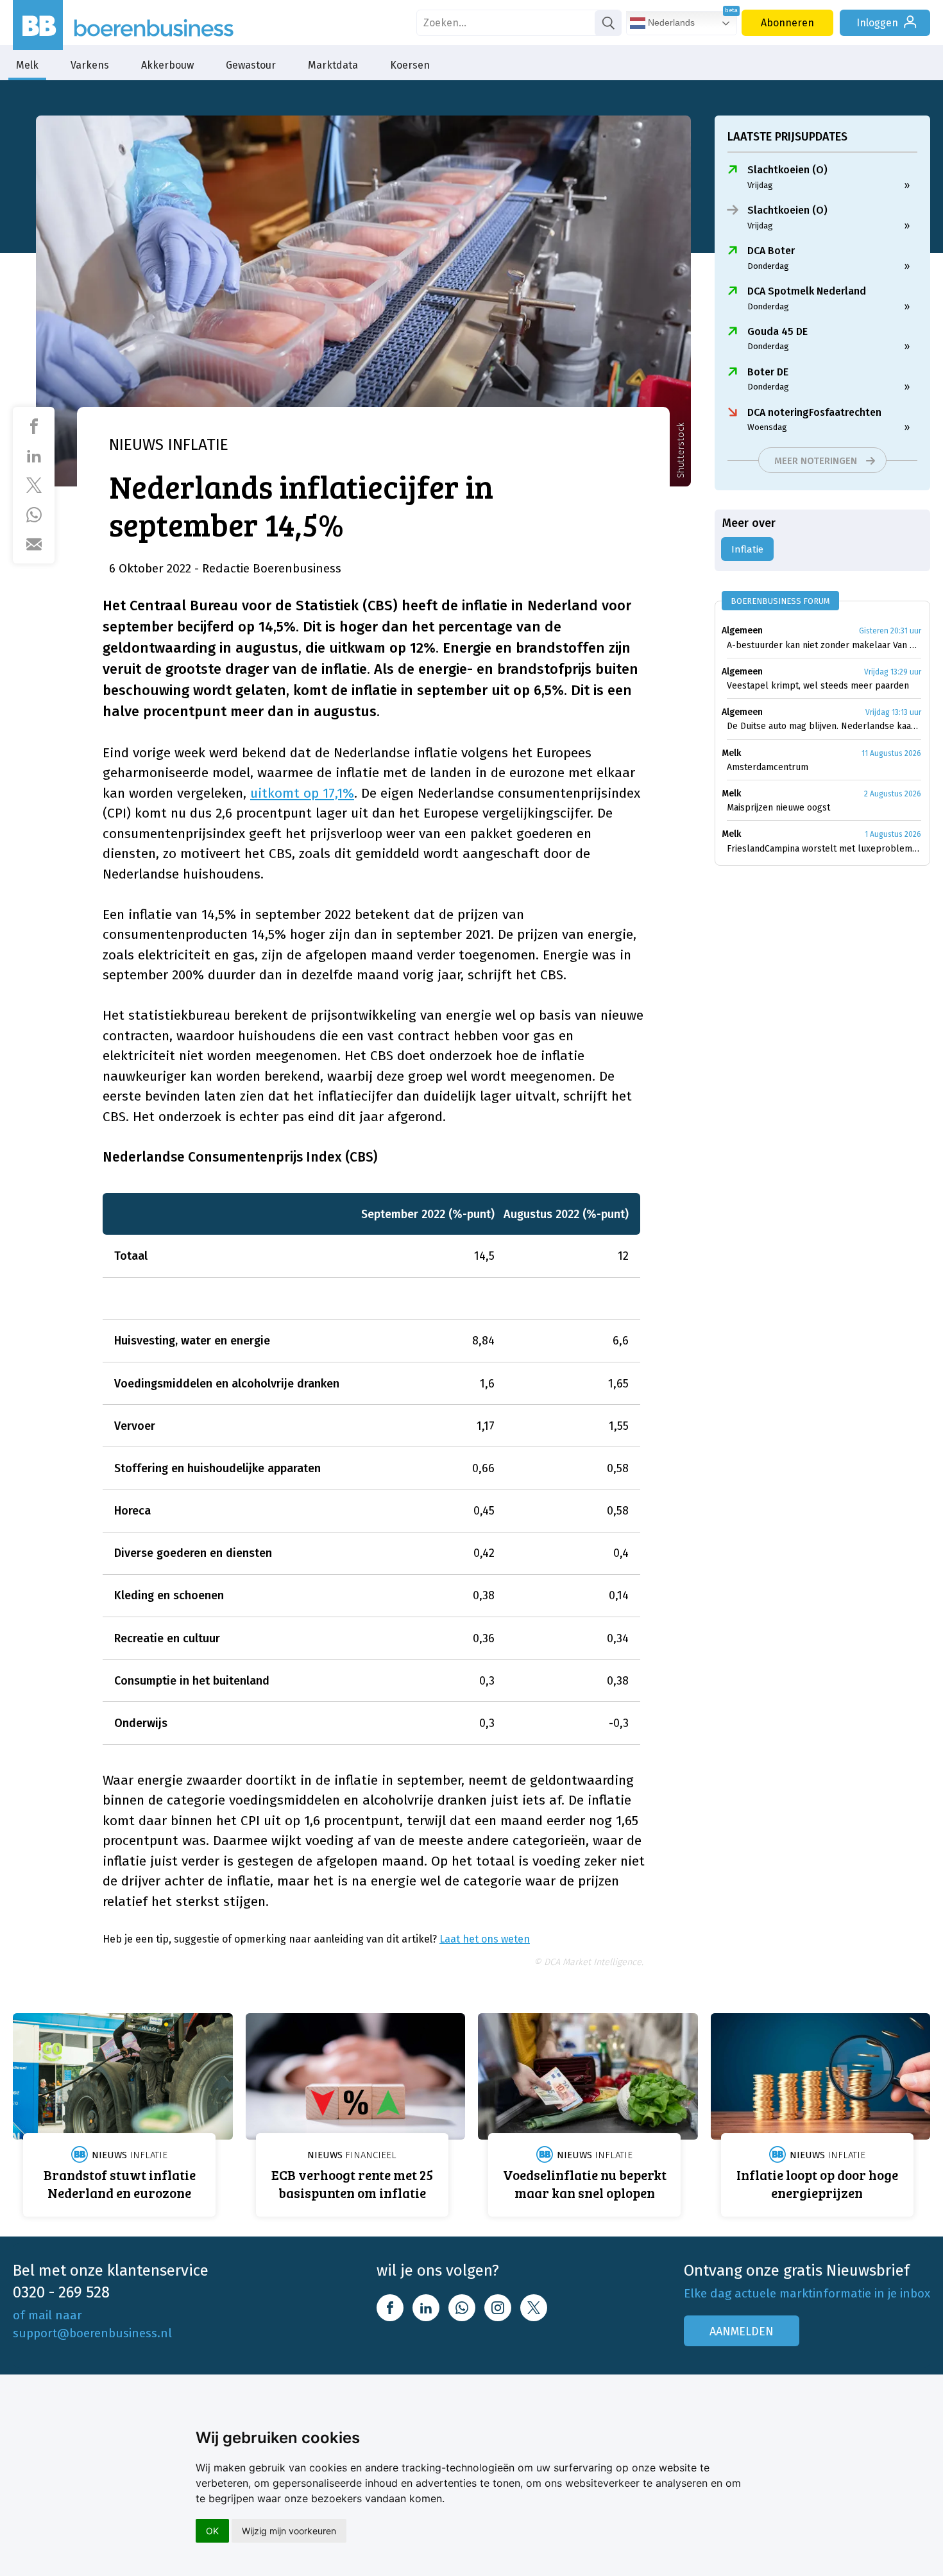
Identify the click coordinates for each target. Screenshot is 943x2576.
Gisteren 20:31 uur (890, 631)
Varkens (90, 65)
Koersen (410, 65)
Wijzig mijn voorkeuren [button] (289, 2531)
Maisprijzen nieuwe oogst (778, 808)
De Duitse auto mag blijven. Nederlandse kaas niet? (824, 726)
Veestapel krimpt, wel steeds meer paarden (818, 686)
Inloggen (877, 23)
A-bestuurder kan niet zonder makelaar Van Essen (824, 645)
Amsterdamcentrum (768, 767)
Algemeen (742, 631)
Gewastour (251, 65)
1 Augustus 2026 (893, 834)
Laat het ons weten (485, 1939)
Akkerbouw (167, 65)
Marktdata (333, 65)
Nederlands (670, 22)
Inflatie (747, 549)
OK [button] (212, 2531)
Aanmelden (742, 2331)
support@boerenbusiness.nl (92, 2333)
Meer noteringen (816, 461)
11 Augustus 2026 (891, 753)
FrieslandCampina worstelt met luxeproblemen (824, 849)
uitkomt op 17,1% (302, 793)
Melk (27, 65)
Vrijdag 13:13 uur (893, 712)
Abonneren (787, 23)
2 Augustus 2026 (893, 794)
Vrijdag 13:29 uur (893, 672)
